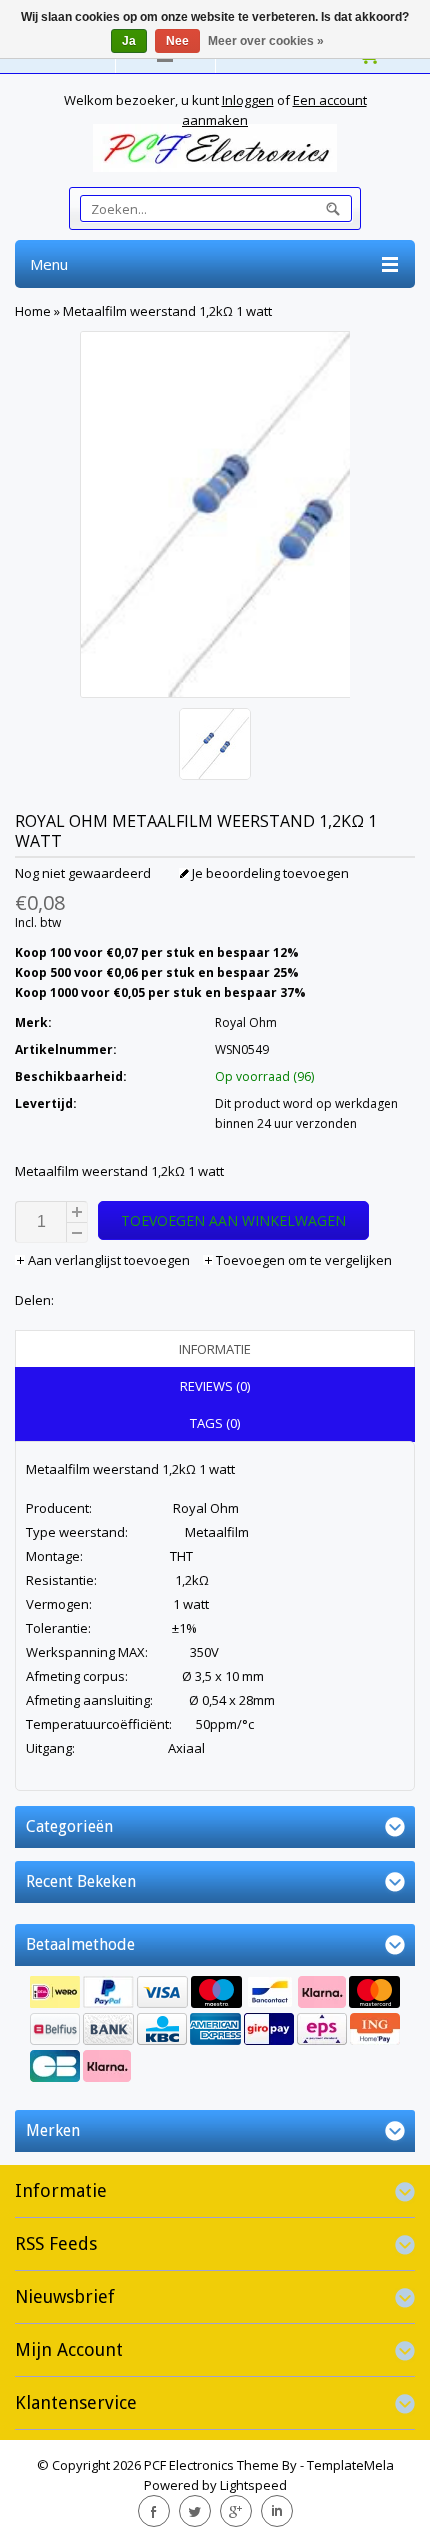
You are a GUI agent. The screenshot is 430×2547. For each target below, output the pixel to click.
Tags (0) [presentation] (215, 1423)
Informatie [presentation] (215, 1349)
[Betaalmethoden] (215, 2031)
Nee (177, 41)
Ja (129, 41)
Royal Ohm (246, 1022)
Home (33, 311)
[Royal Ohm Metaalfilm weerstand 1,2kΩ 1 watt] (215, 746)
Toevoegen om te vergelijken (302, 1260)
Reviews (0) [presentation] (215, 1386)
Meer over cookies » (266, 41)
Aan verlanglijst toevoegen (109, 1260)
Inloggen (248, 100)
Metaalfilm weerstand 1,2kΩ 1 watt (167, 311)
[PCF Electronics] (215, 148)
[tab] (215, 1349)
